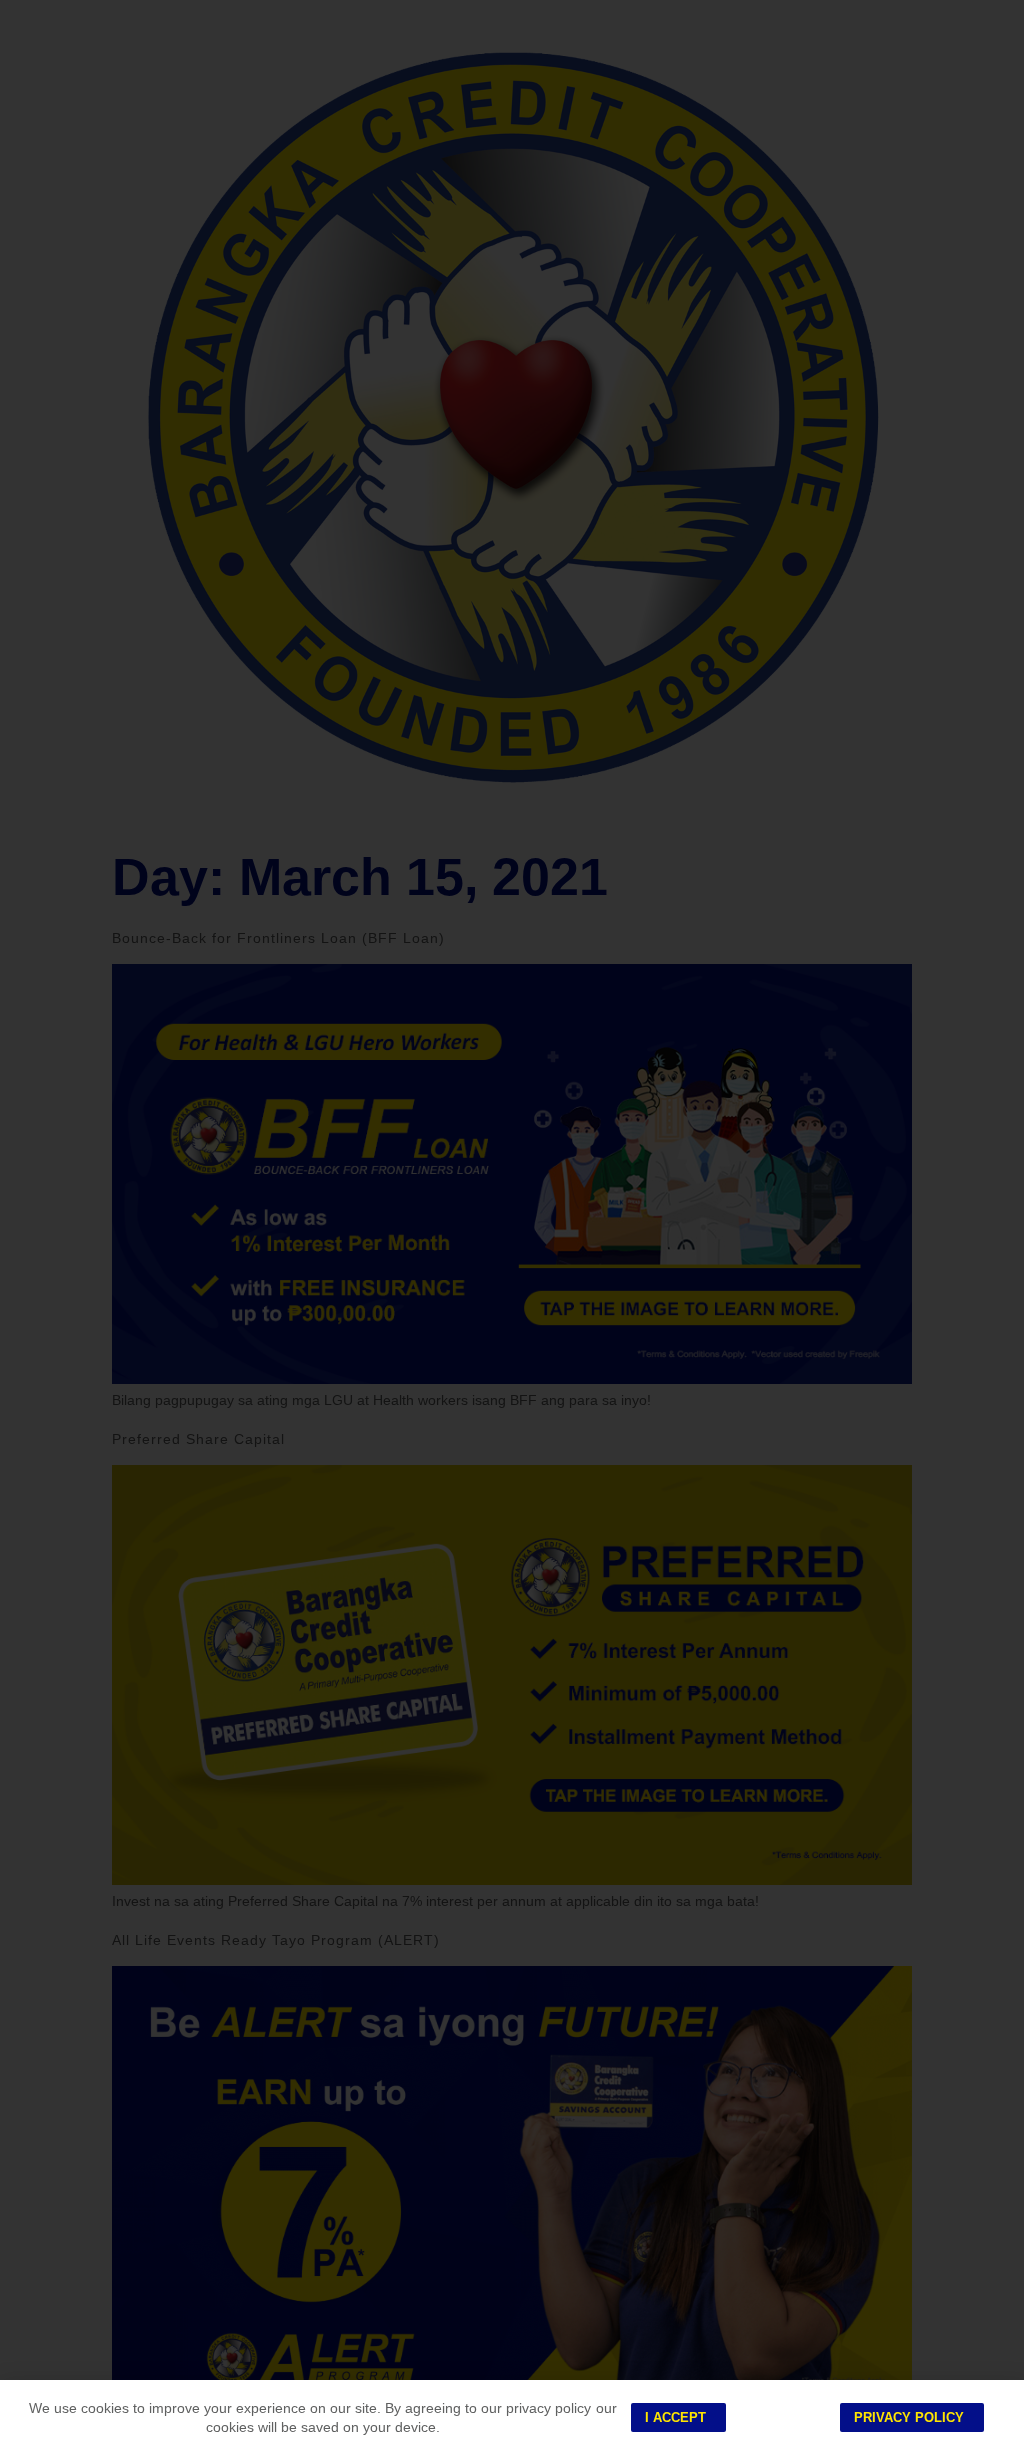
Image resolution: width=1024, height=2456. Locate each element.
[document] (512, 1228)
